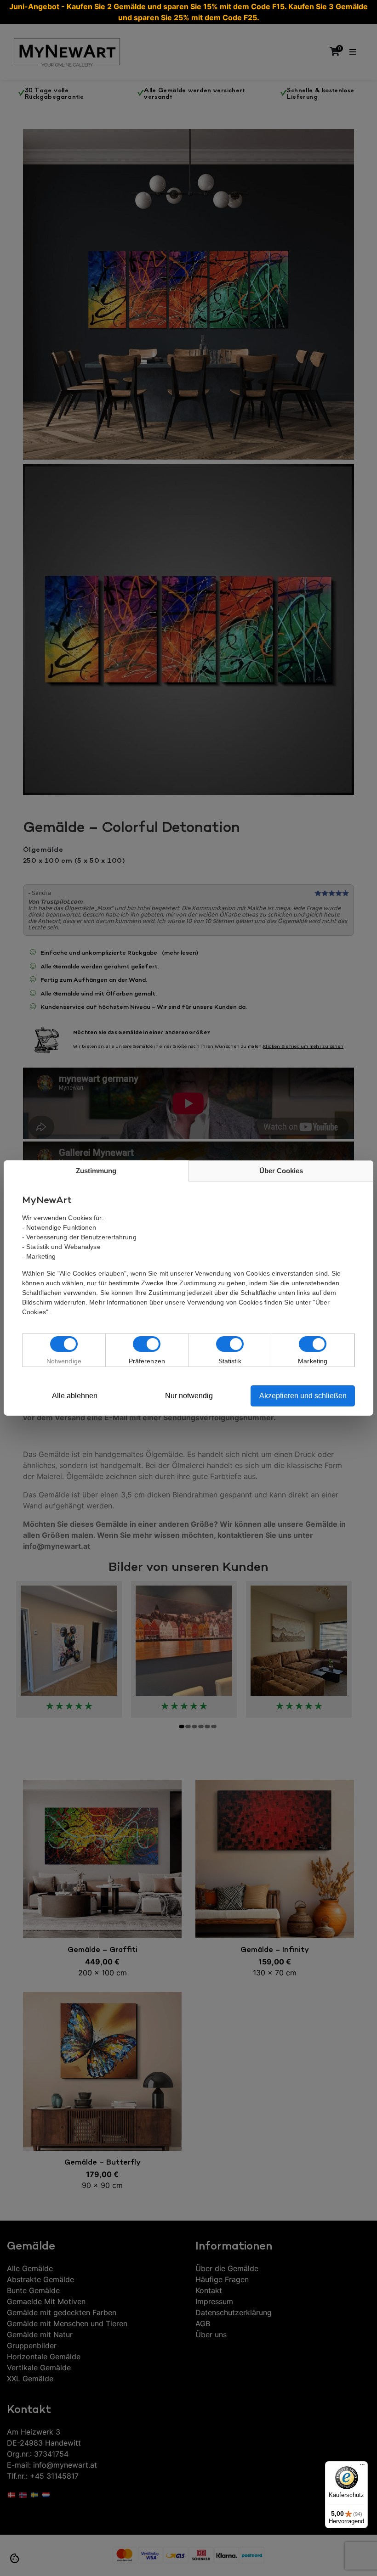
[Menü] (362, 2467)
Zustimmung (96, 1171)
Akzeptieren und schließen (303, 1396)
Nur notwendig (189, 1396)
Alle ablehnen (75, 1396)
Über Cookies (281, 1171)
